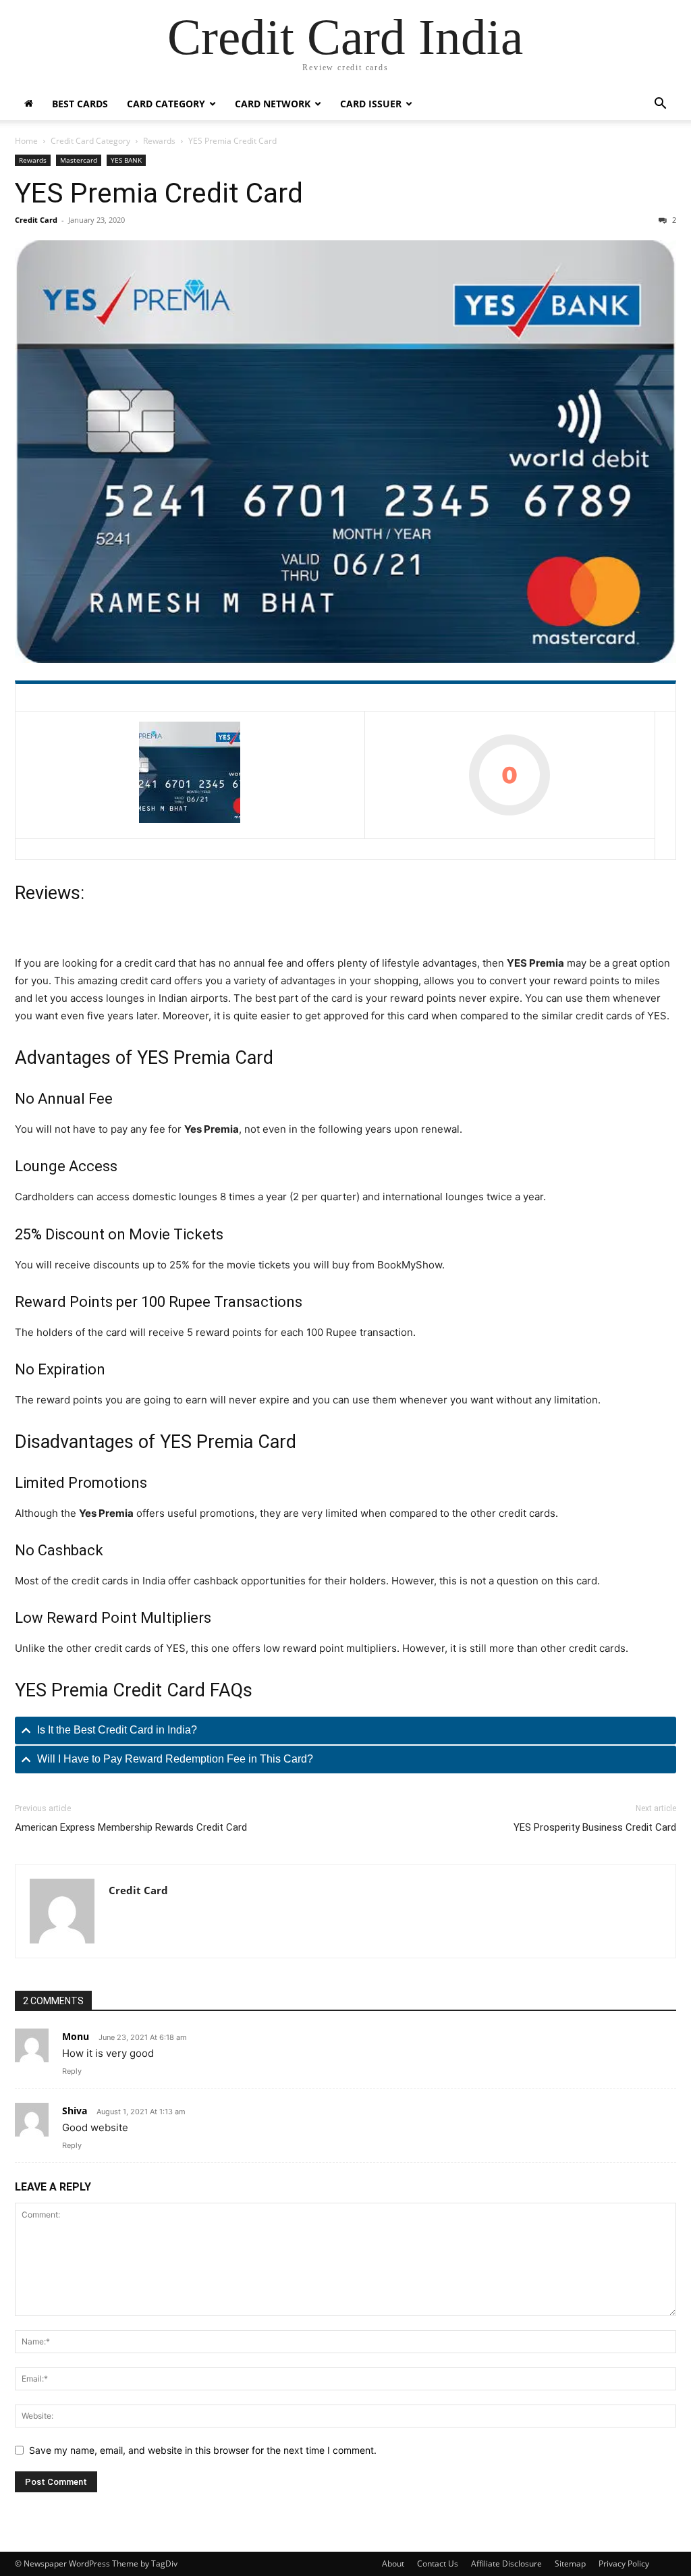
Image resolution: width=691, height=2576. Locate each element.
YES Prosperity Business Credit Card (595, 1827)
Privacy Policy (624, 2564)
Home (26, 141)
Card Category (166, 104)
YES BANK (126, 160)
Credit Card (36, 220)
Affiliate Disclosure (506, 2564)
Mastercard (79, 160)
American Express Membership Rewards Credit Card (131, 1827)
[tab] (345, 1730)
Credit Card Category (90, 141)
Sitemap (570, 2564)
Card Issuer (371, 104)
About (393, 2564)
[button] (660, 105)
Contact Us (438, 2564)
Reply (72, 2071)
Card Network (273, 104)
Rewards (159, 141)
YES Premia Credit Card (159, 193)
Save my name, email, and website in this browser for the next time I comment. (203, 2450)
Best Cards (80, 104)
